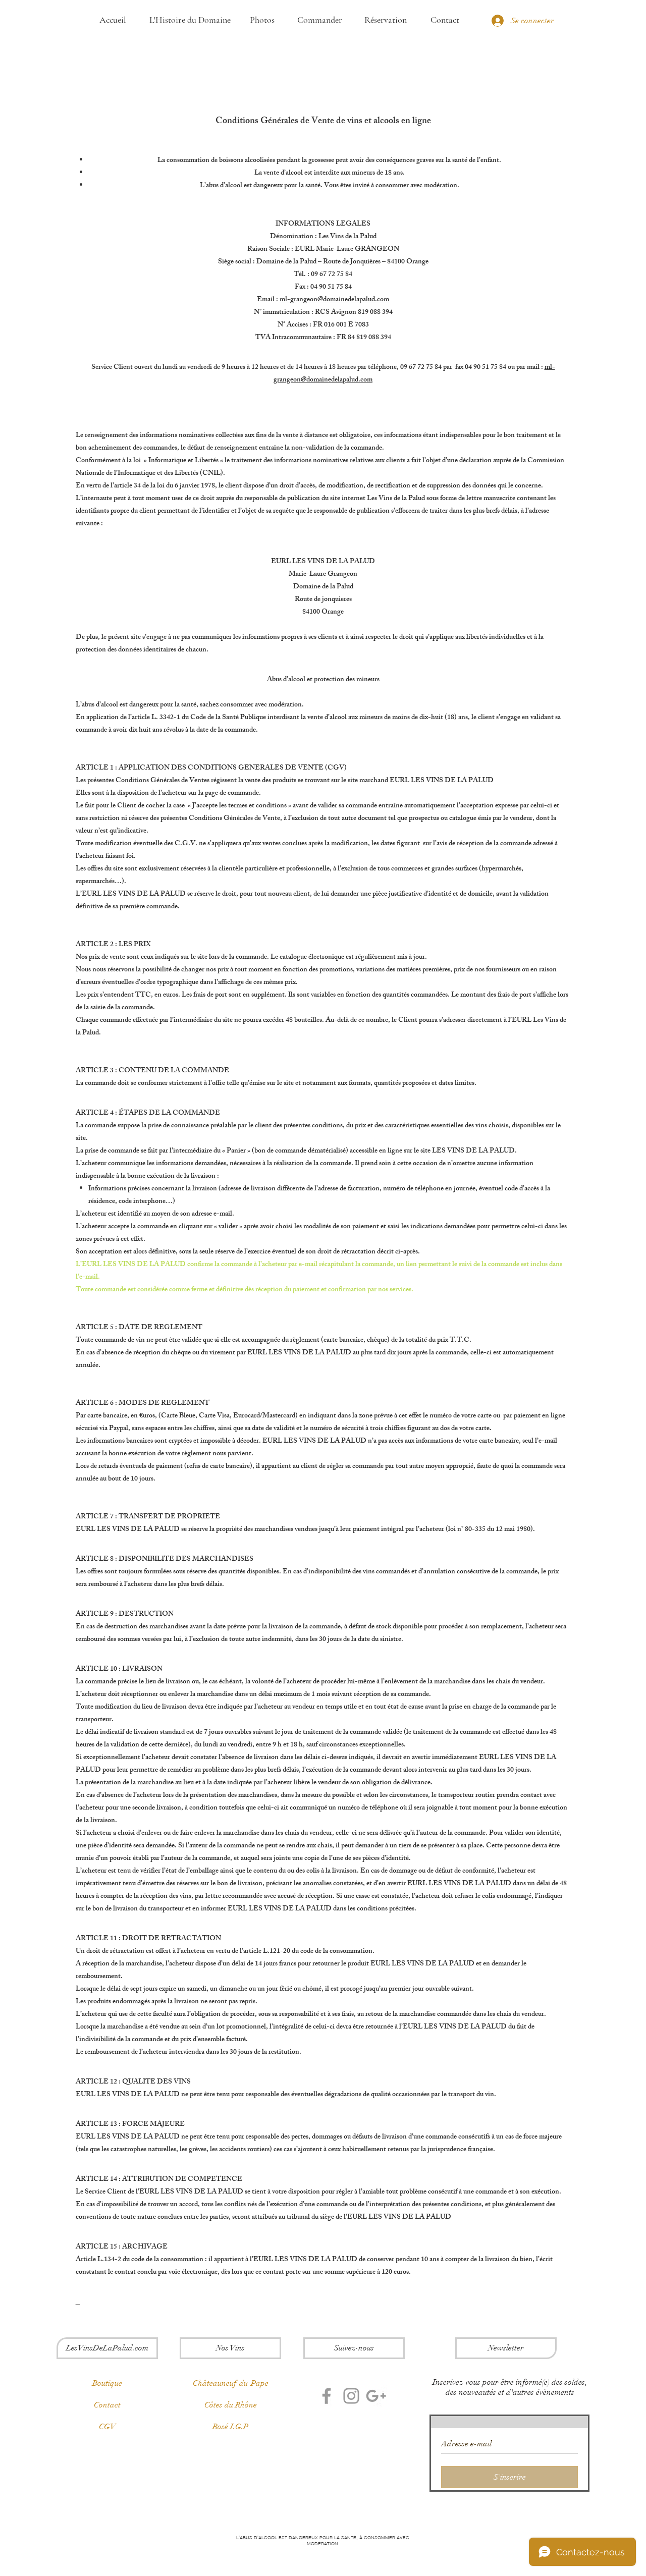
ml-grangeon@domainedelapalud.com (334, 300)
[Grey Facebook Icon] (327, 2396)
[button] (506, 2348)
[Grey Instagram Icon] (351, 2396)
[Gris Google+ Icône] (376, 2396)
